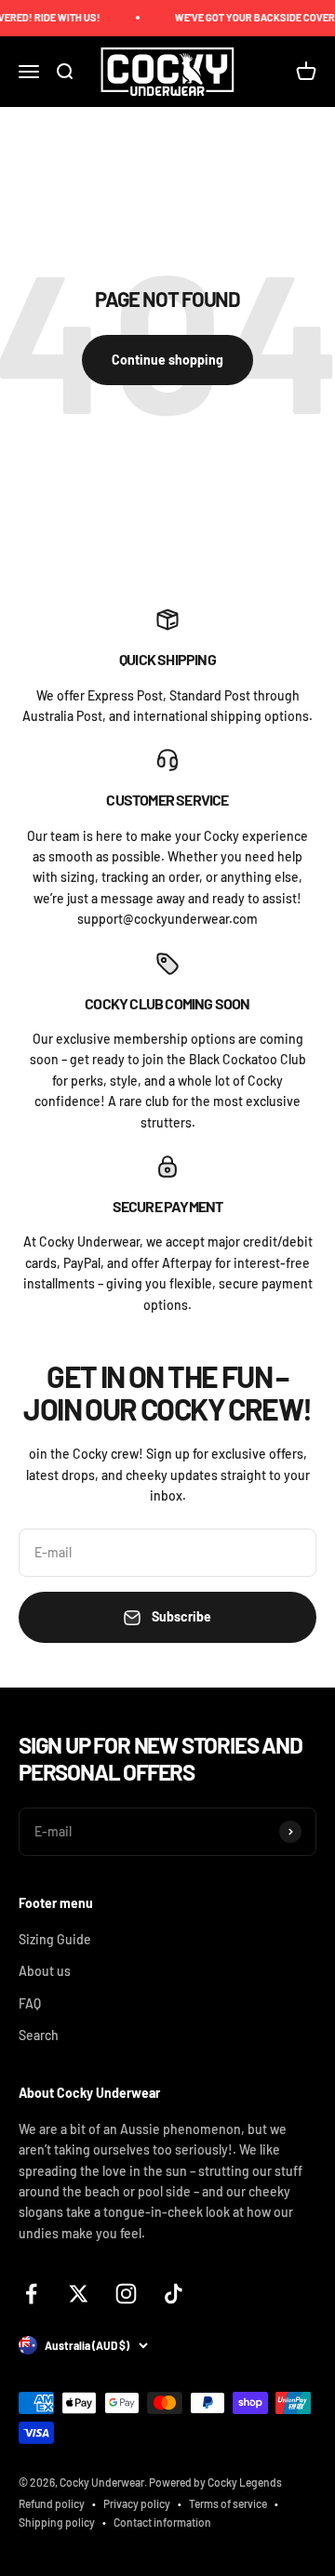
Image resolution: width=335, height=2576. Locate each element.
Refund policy (52, 2503)
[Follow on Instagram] (126, 2294)
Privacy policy (137, 2503)
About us (45, 1971)
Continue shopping (167, 360)
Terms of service (228, 2503)
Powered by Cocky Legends (215, 2482)
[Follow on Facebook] (31, 2294)
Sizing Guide (55, 1939)
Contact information (162, 2522)
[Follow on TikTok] (174, 2294)
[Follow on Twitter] (79, 2294)
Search (39, 2035)
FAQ (30, 2003)
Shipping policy (57, 2522)
